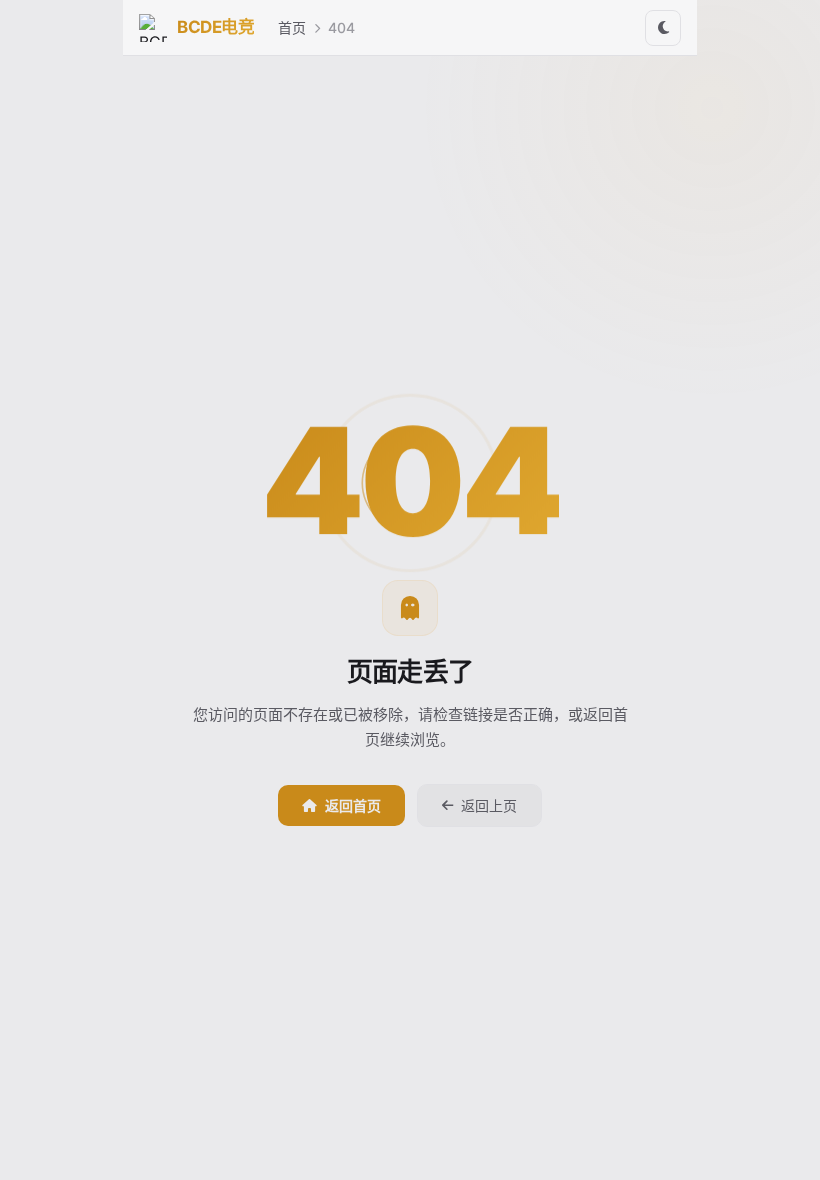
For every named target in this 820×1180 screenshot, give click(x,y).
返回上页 (489, 805)
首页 (292, 27)
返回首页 (353, 805)
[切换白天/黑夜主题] (663, 28)
